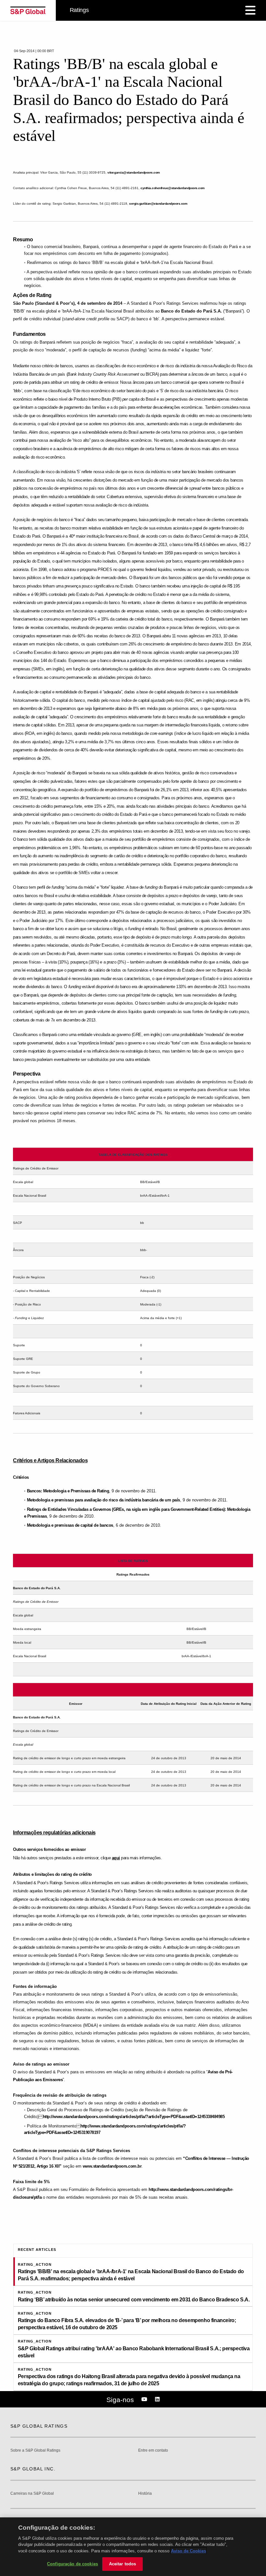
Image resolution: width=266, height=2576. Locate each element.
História (145, 2494)
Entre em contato (153, 2451)
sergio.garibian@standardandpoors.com (158, 204)
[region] (133, 2547)
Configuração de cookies (73, 2564)
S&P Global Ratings (39, 2426)
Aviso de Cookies (188, 2551)
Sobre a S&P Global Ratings (35, 2451)
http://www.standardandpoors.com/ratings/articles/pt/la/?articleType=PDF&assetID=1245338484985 (134, 2117)
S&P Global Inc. (33, 2469)
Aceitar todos (123, 2564)
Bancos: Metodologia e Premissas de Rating (68, 1491)
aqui (116, 1858)
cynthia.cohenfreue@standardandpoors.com (173, 188)
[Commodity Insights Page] (145, 2399)
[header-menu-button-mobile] (250, 10)
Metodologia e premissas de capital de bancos (70, 1525)
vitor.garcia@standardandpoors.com (134, 172)
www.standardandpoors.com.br (112, 2166)
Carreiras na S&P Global (32, 2494)
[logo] (28, 10)
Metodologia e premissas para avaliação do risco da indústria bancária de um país (103, 1500)
